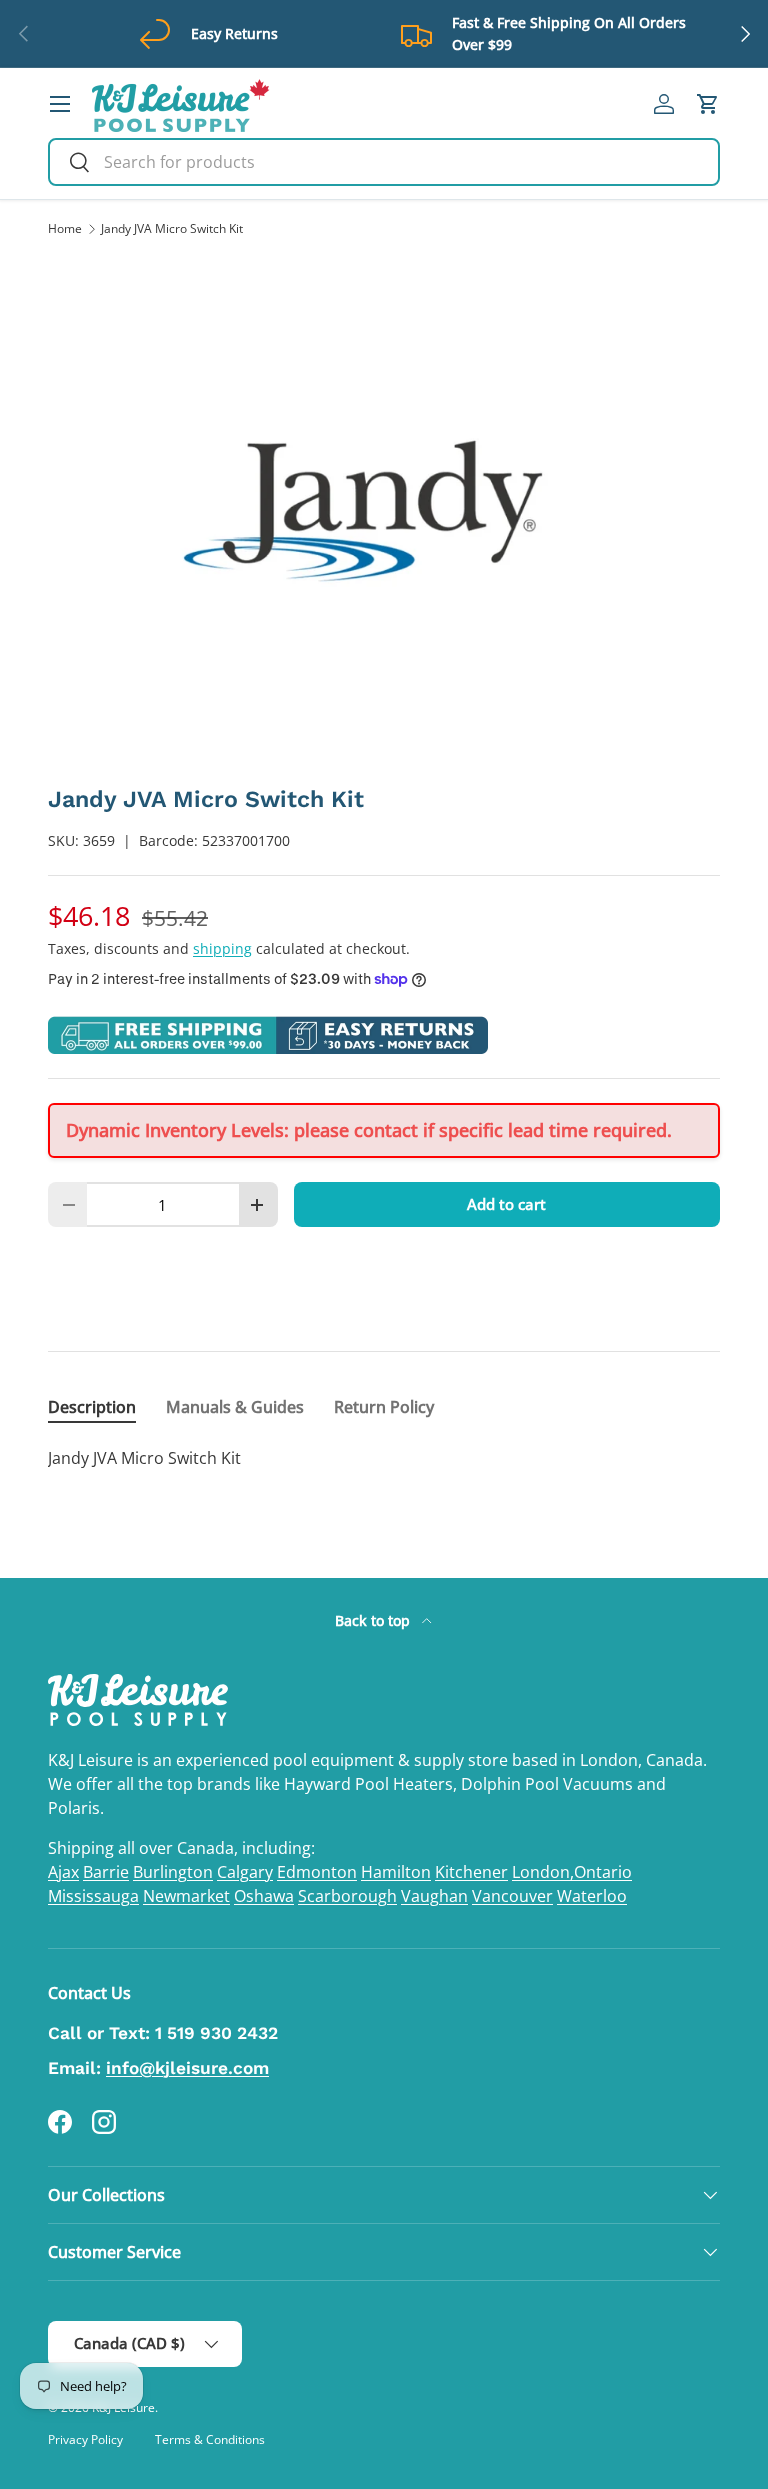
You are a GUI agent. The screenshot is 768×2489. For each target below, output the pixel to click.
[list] (384, 511)
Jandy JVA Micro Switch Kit (172, 229)
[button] (708, 104)
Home (65, 229)
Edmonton (317, 1872)
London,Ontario (572, 1872)
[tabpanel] (384, 1458)
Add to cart (506, 1204)
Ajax (63, 1872)
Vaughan (434, 1896)
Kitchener (471, 1872)
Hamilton (396, 1872)
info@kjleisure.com (187, 2068)
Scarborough (347, 1896)
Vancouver (512, 1896)
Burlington (173, 1872)
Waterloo (592, 1896)
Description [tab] (92, 1407)
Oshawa (264, 1896)
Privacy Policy (85, 2439)
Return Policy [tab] (384, 1407)
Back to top (374, 1620)
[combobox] (384, 162)
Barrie (106, 1872)
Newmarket (186, 1896)
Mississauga (93, 1896)
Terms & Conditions (210, 2439)
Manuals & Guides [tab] (235, 1407)
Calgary (245, 1872)
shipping (222, 948)
